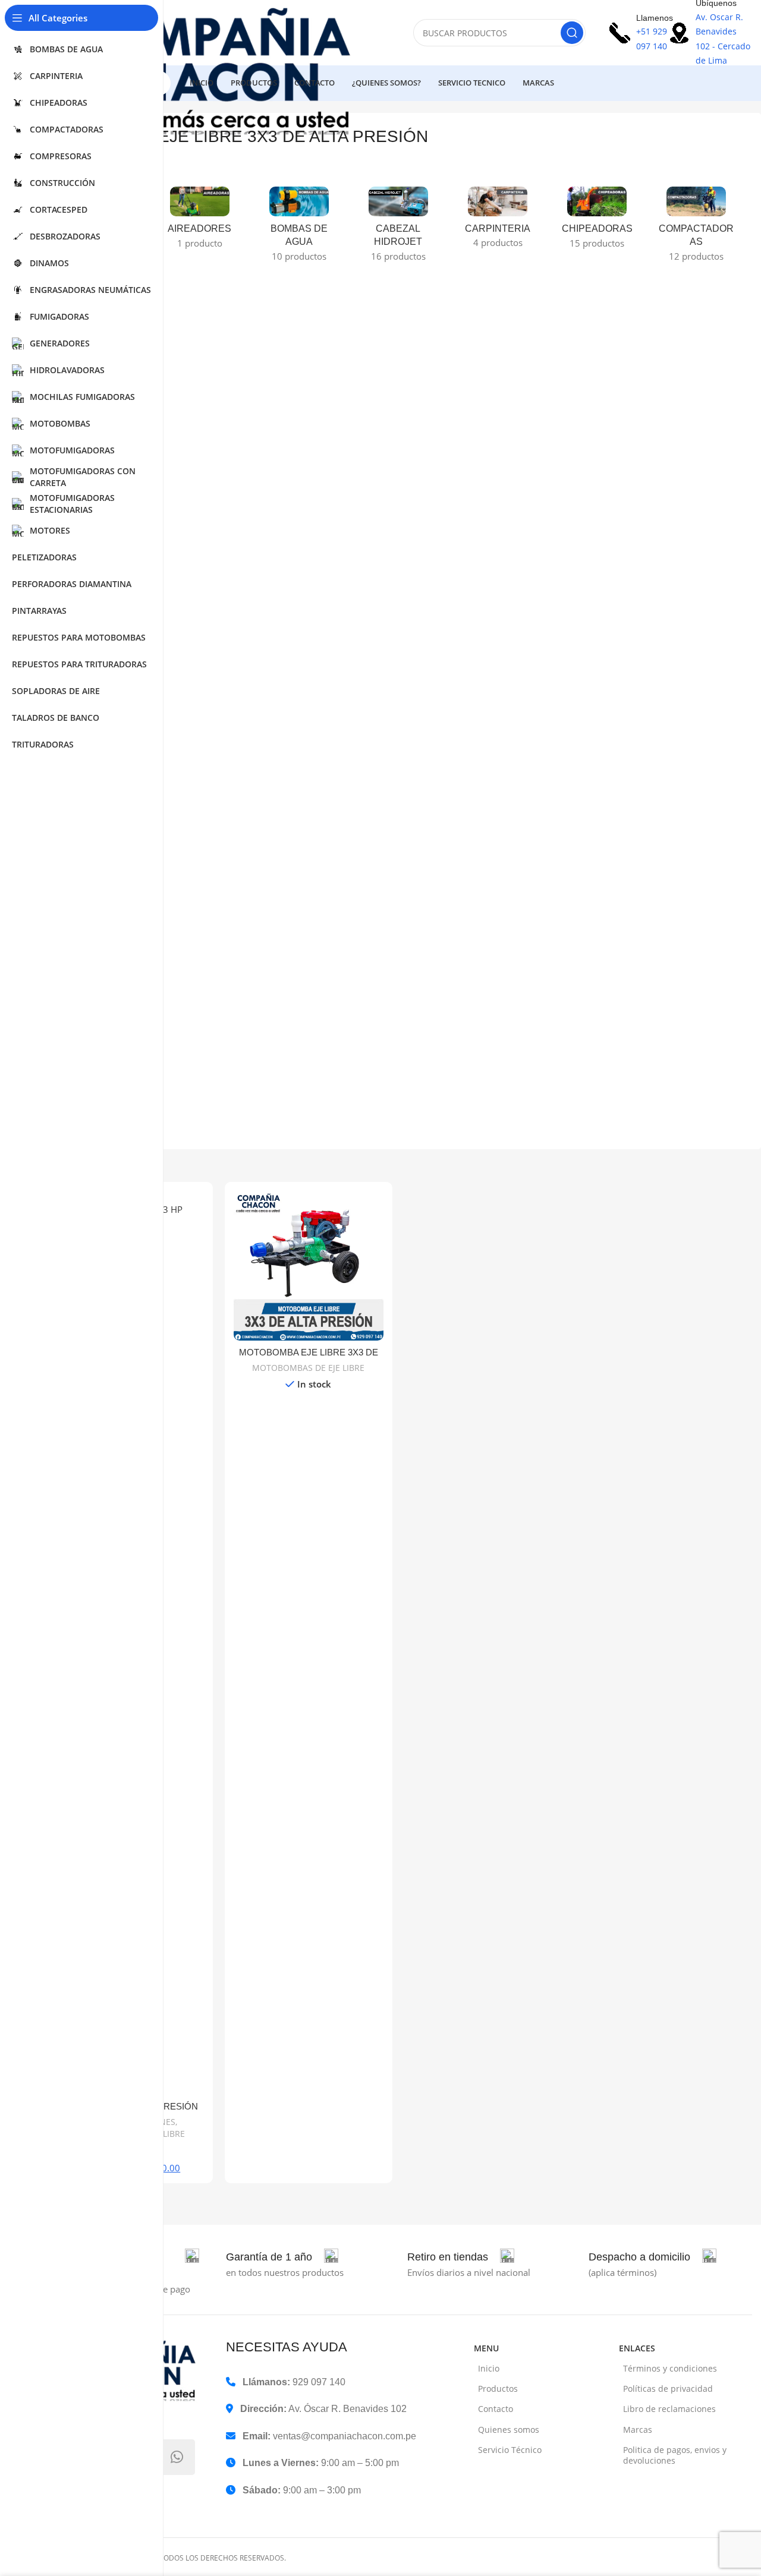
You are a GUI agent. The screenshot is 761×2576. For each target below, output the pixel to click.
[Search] (572, 33)
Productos (498, 2389)
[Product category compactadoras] (696, 228)
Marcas (638, 2430)
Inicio (489, 2368)
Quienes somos (509, 2430)
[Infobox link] (282, 2257)
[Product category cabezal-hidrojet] (398, 228)
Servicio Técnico (510, 2450)
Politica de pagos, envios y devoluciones (675, 2455)
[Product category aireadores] (199, 221)
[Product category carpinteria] (498, 221)
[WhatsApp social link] (177, 2457)
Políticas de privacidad (668, 2389)
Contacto (496, 2409)
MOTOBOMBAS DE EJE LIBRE (308, 1368)
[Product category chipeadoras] (597, 221)
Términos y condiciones (670, 2368)
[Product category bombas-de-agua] (299, 228)
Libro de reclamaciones (669, 2409)
